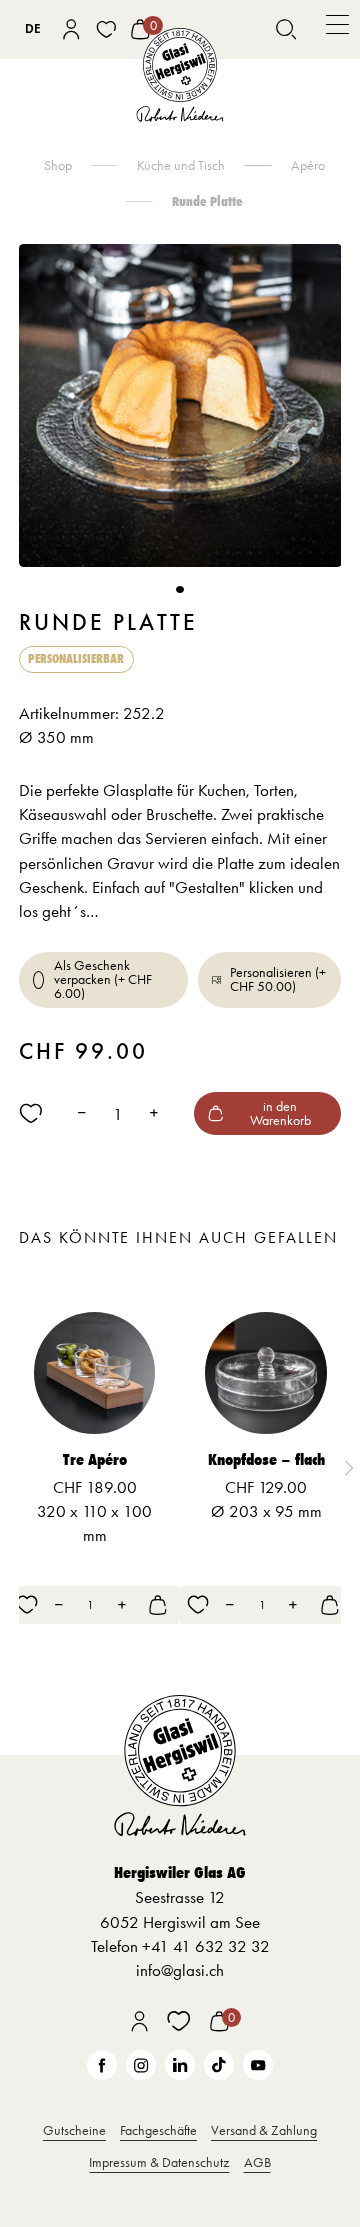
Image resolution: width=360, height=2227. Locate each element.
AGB (257, 2162)
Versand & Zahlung (264, 2130)
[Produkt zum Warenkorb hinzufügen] (158, 1605)
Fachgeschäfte (158, 2130)
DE (33, 28)
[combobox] (33, 29)
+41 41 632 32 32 (206, 1946)
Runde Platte (207, 201)
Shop (58, 165)
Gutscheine (74, 2130)
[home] (179, 75)
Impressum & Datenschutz (159, 2162)
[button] (337, 29)
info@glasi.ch (180, 1970)
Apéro (308, 165)
